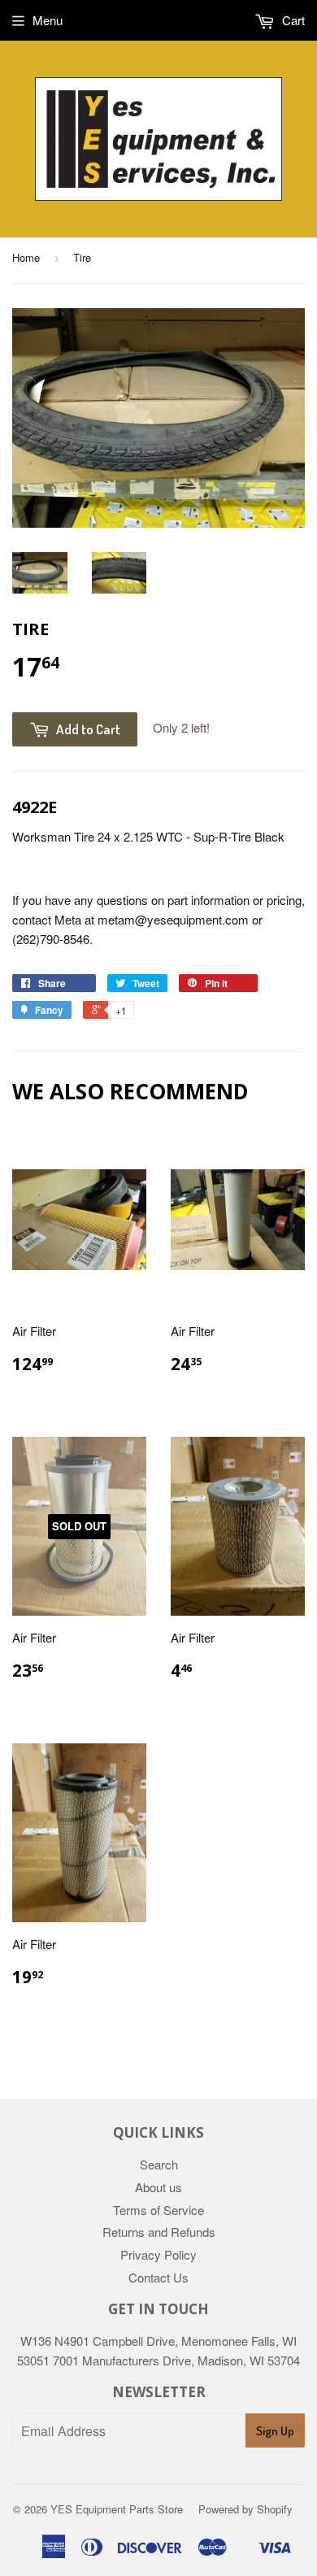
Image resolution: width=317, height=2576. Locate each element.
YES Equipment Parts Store (117, 2509)
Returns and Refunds (159, 2232)
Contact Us (158, 2277)
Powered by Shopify (245, 2509)
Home (26, 257)
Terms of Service (158, 2210)
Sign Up (275, 2431)
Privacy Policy (158, 2254)
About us (158, 2187)
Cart (292, 20)
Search (159, 2164)
